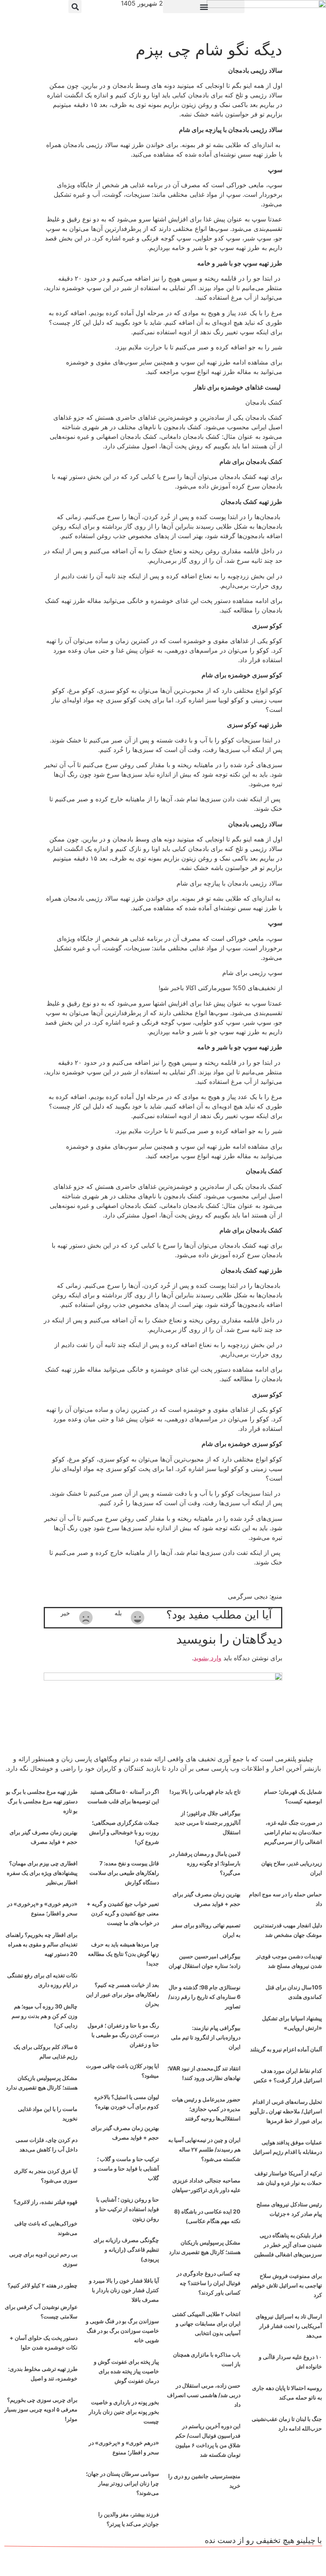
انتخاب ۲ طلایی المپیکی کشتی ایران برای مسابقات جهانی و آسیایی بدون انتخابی (206, 2323)
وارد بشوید (208, 1658)
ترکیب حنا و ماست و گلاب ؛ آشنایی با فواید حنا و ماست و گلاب (126, 2168)
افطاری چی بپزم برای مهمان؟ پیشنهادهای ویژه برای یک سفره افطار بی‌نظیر (42, 1873)
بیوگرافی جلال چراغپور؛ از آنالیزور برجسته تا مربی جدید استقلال (208, 1823)
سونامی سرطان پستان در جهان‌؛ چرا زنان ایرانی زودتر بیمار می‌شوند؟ (122, 2483)
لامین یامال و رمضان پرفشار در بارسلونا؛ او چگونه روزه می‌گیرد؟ (205, 1863)
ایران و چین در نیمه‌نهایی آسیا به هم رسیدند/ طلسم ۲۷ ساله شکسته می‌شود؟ (204, 2149)
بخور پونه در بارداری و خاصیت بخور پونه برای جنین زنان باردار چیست (124, 2412)
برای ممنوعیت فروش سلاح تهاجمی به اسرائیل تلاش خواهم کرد (286, 2285)
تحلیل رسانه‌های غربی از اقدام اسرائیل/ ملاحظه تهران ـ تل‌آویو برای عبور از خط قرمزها (286, 2111)
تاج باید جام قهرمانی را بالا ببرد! (205, 1792)
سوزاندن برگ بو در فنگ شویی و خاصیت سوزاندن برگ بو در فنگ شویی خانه (122, 2331)
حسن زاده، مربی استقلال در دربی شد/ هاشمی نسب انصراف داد (204, 2395)
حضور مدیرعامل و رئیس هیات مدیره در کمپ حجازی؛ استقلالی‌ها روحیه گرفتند (206, 2109)
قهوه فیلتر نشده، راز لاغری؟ (46, 2202)
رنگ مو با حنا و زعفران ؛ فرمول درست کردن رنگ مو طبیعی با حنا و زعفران (123, 2035)
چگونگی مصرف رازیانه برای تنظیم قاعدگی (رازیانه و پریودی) (126, 2249)
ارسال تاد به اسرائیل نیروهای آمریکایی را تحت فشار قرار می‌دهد (289, 2326)
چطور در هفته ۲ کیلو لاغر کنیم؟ (43, 2285)
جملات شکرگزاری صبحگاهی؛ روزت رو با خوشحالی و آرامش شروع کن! (124, 1832)
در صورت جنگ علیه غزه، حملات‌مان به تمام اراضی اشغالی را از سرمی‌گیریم (293, 1832)
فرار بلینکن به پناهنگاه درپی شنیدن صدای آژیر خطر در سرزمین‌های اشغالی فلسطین (288, 2245)
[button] (204, 7)
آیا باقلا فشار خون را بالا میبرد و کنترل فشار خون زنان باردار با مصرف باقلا (124, 2290)
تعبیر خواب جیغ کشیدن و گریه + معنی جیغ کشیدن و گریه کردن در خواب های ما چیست (123, 1913)
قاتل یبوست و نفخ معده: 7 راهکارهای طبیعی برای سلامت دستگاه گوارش (124, 1873)
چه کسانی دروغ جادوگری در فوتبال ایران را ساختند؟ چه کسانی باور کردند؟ (209, 2283)
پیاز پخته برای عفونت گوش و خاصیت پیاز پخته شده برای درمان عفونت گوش (126, 2371)
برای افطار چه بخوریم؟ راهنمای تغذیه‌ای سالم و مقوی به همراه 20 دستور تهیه (42, 1944)
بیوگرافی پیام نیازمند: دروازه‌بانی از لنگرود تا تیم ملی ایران (206, 2037)
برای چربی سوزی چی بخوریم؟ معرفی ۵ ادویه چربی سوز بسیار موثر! (41, 2409)
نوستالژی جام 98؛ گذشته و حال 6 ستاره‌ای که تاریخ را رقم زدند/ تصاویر (204, 1997)
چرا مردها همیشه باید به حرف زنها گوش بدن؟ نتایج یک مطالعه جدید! (123, 1954)
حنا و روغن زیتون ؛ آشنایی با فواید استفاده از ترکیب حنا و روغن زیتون (127, 2209)
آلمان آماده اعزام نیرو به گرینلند (286, 2049)
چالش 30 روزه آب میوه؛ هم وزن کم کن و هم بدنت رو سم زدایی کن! (45, 2016)
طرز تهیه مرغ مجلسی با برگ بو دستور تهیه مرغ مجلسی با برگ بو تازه (42, 1801)
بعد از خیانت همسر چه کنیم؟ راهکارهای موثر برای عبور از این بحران (122, 1994)
